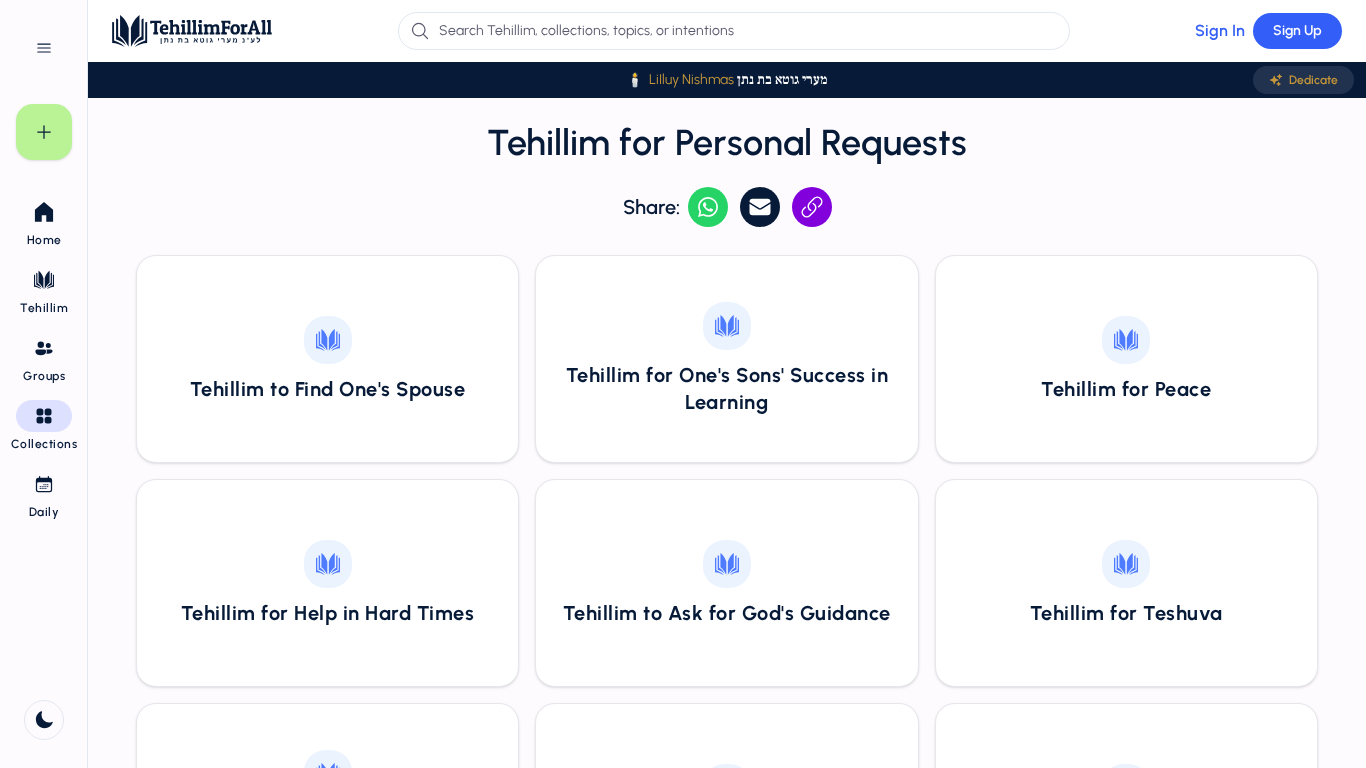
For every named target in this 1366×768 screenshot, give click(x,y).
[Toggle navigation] (44, 48)
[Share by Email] (760, 207)
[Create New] (44, 132)
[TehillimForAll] (192, 31)
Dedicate (1313, 80)
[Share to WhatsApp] (708, 207)
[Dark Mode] (44, 720)
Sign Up (1297, 30)
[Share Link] (812, 207)
